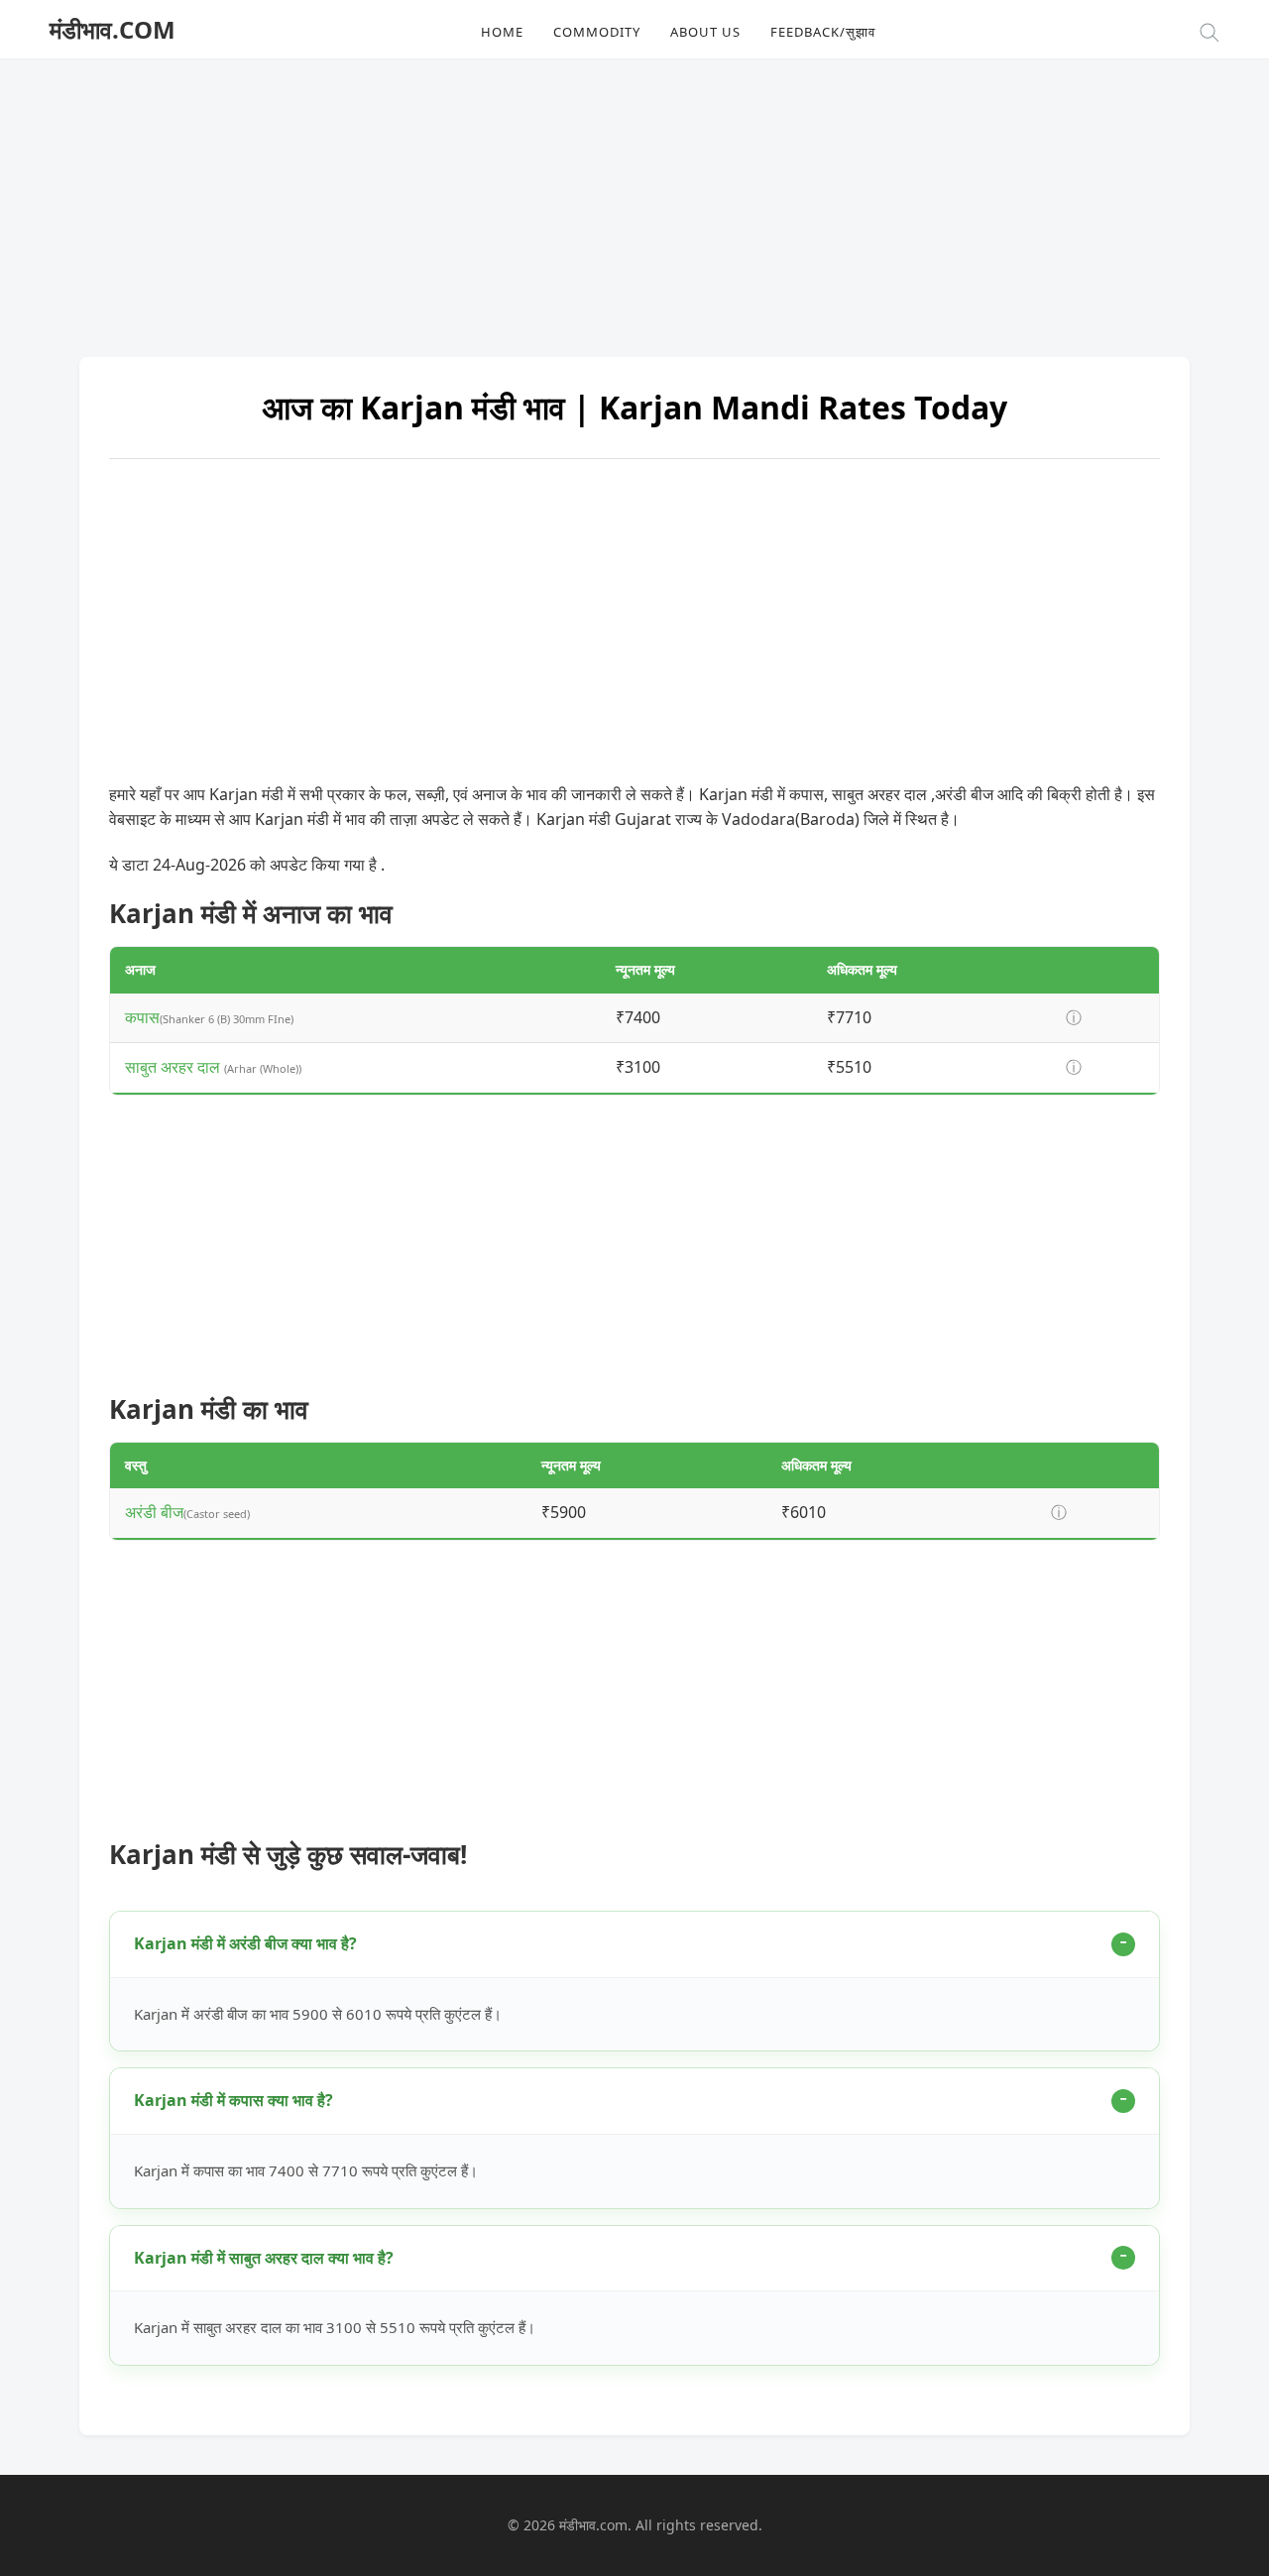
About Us (705, 32)
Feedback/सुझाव (823, 32)
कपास (142, 1017)
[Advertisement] (634, 198)
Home (502, 32)
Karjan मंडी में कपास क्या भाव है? (233, 2100)
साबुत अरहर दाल (174, 1067)
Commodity (597, 32)
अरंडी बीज (154, 1512)
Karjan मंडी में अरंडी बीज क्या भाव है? (245, 1943)
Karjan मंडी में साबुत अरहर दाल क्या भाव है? (264, 2258)
